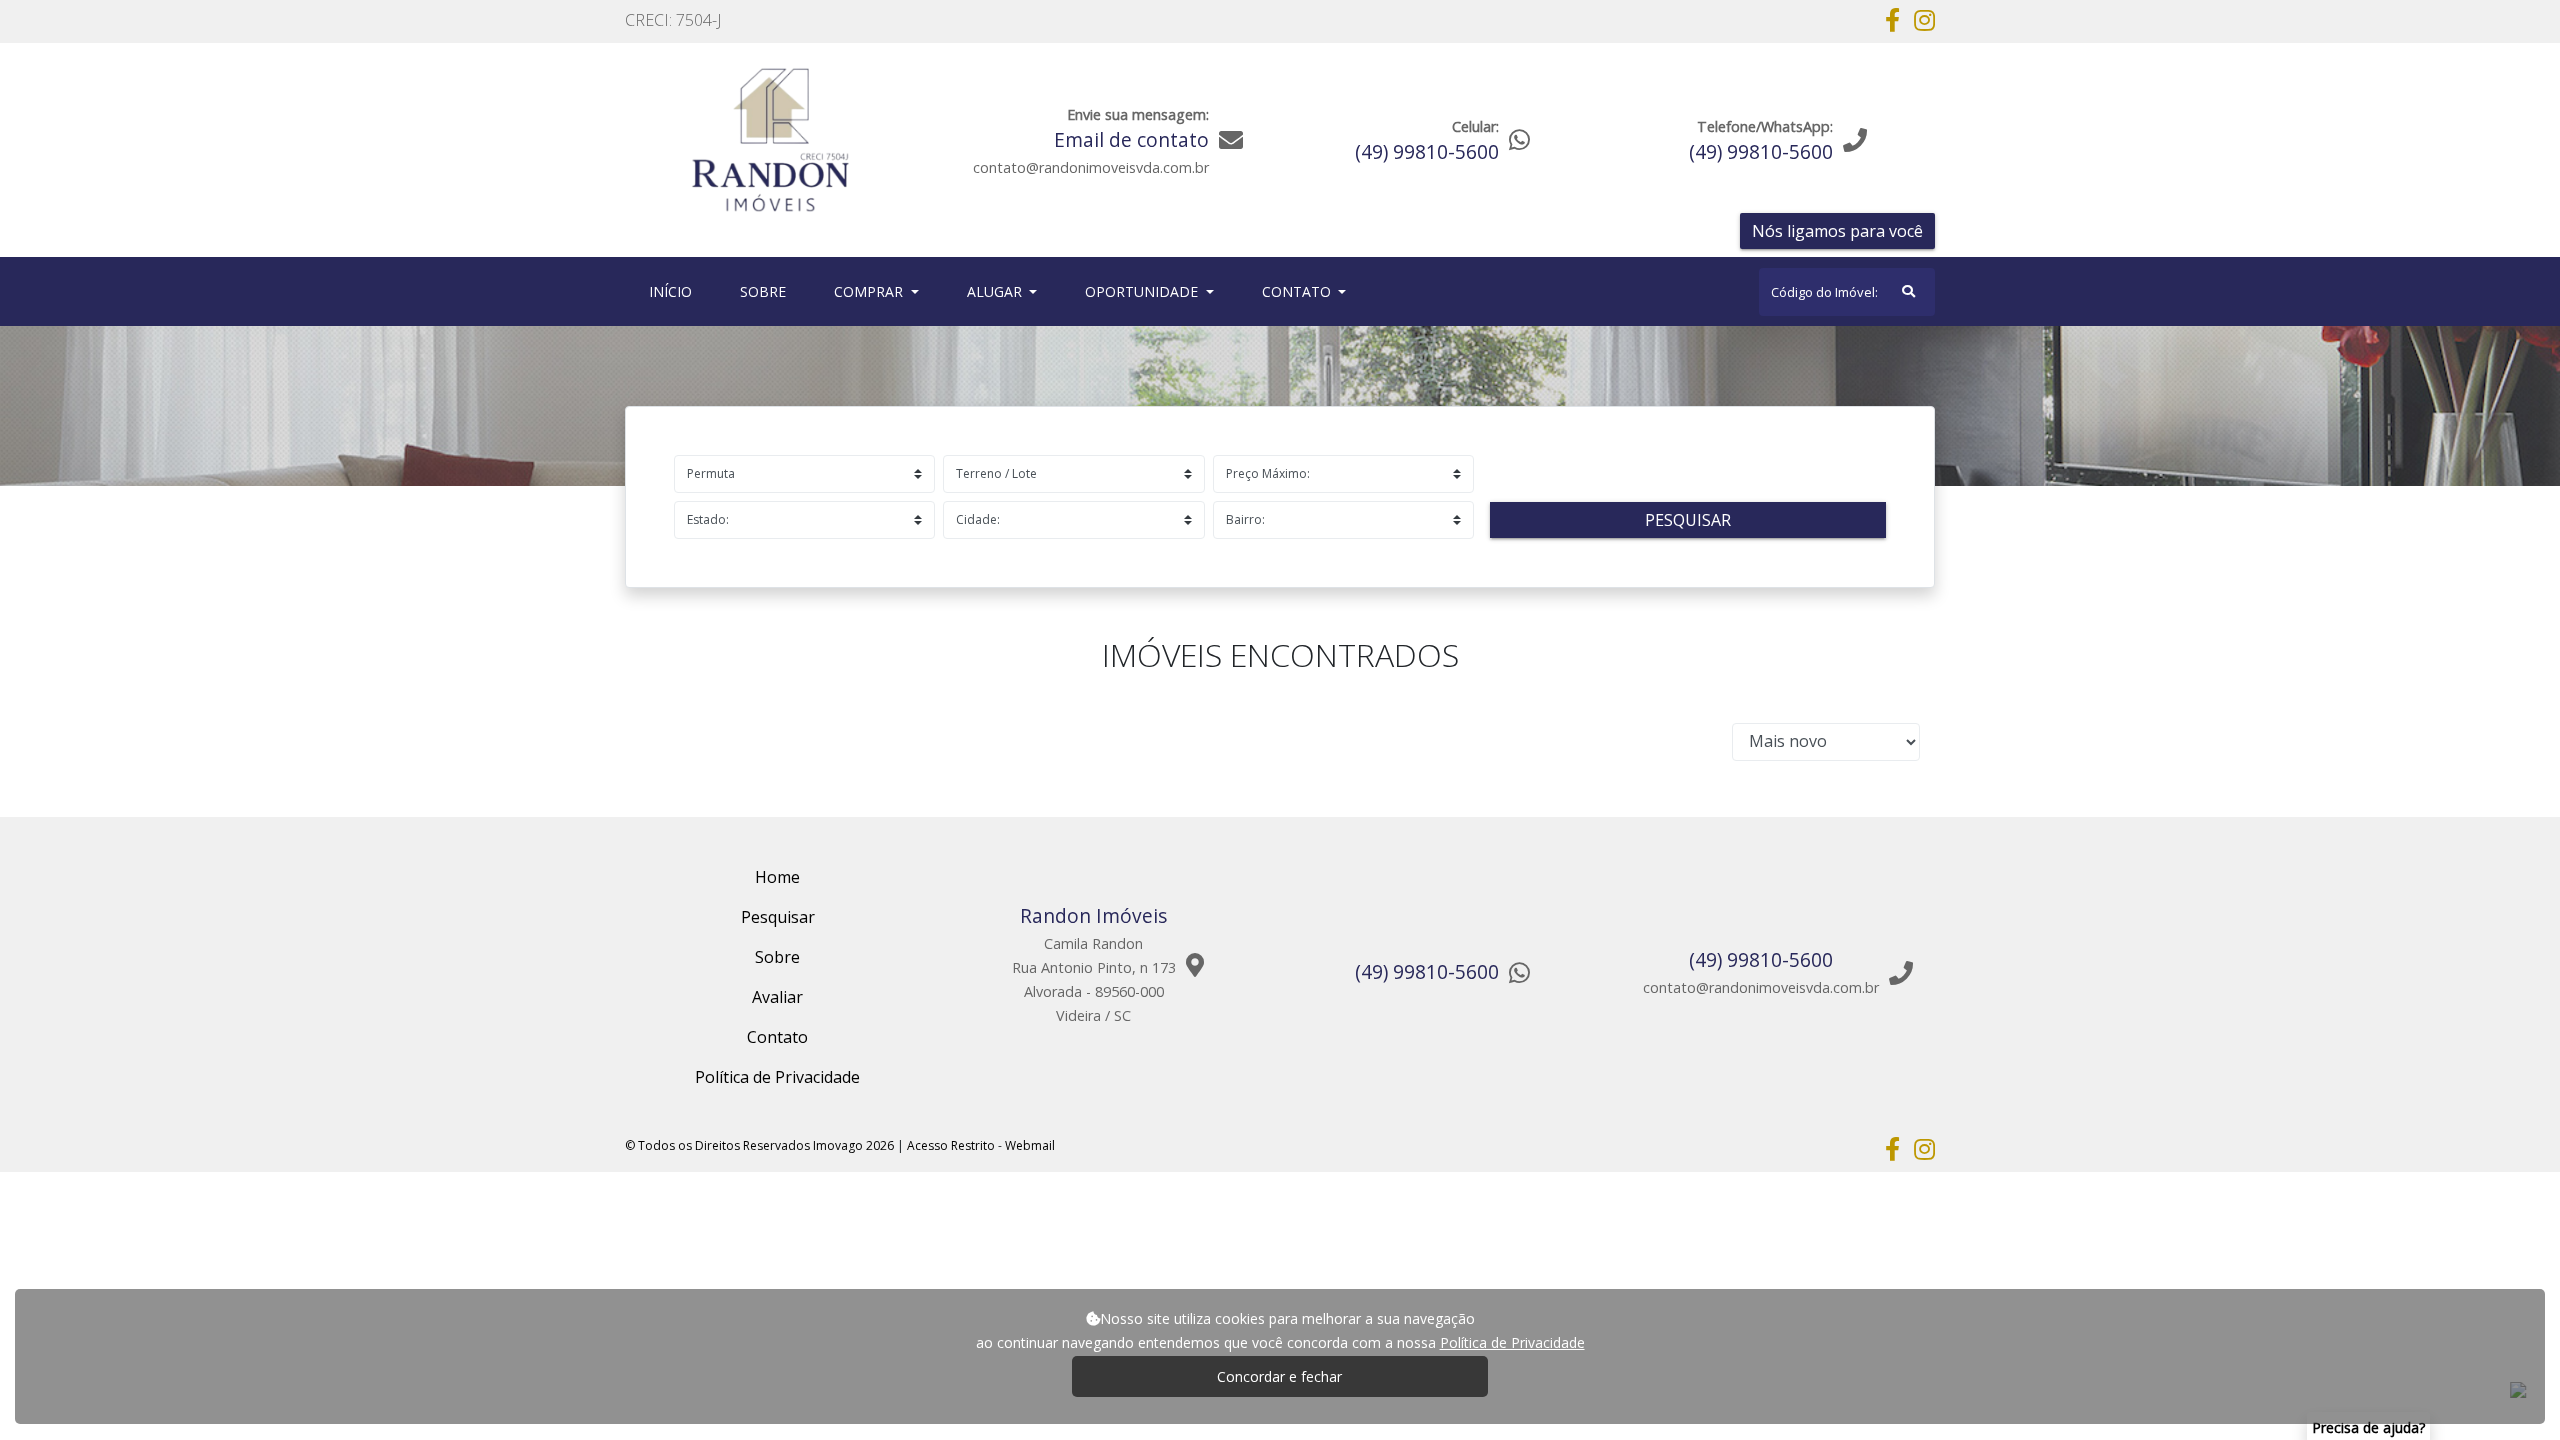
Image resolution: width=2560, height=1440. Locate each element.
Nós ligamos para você (1837, 231)
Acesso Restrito (951, 1145)
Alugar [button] (996, 291)
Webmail (1030, 1145)
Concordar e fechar (1279, 1376)
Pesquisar (1688, 520)
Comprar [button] (870, 291)
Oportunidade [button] (1143, 291)
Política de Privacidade (1512, 1342)
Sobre (767, 291)
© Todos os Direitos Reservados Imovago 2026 (759, 1145)
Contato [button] (1298, 291)
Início (674, 291)
